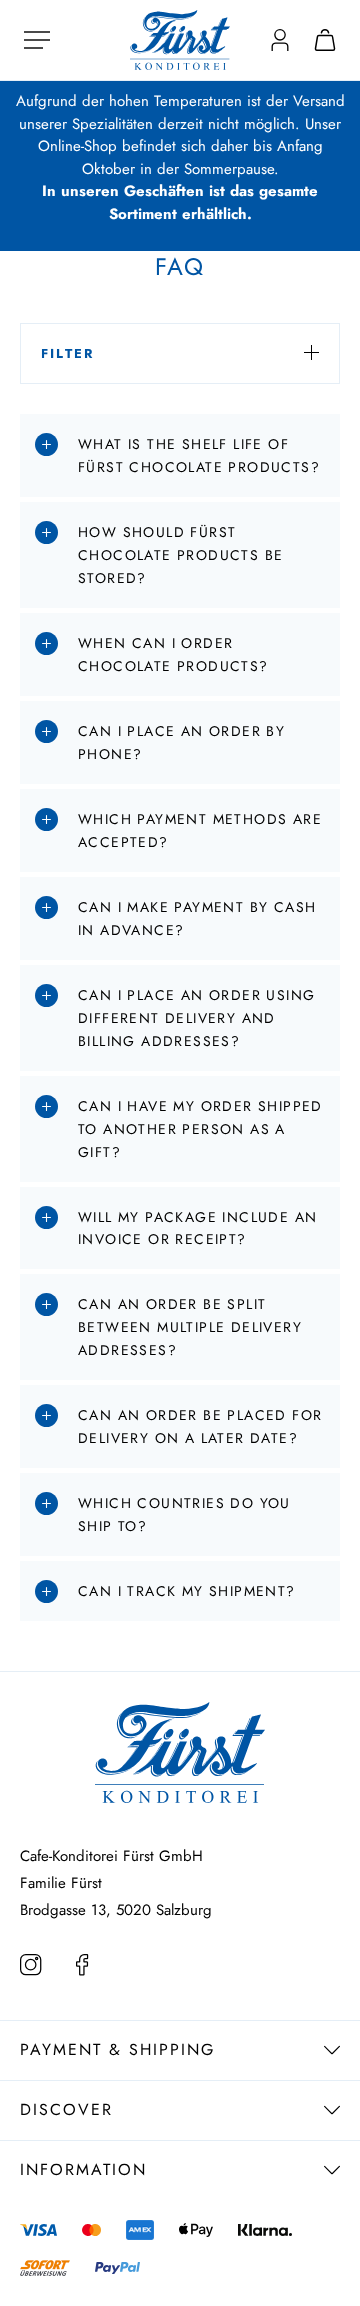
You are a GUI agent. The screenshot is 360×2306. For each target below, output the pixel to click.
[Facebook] (89, 1967)
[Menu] (37, 40)
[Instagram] (33, 1967)
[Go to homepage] (180, 38)
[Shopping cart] (325, 40)
